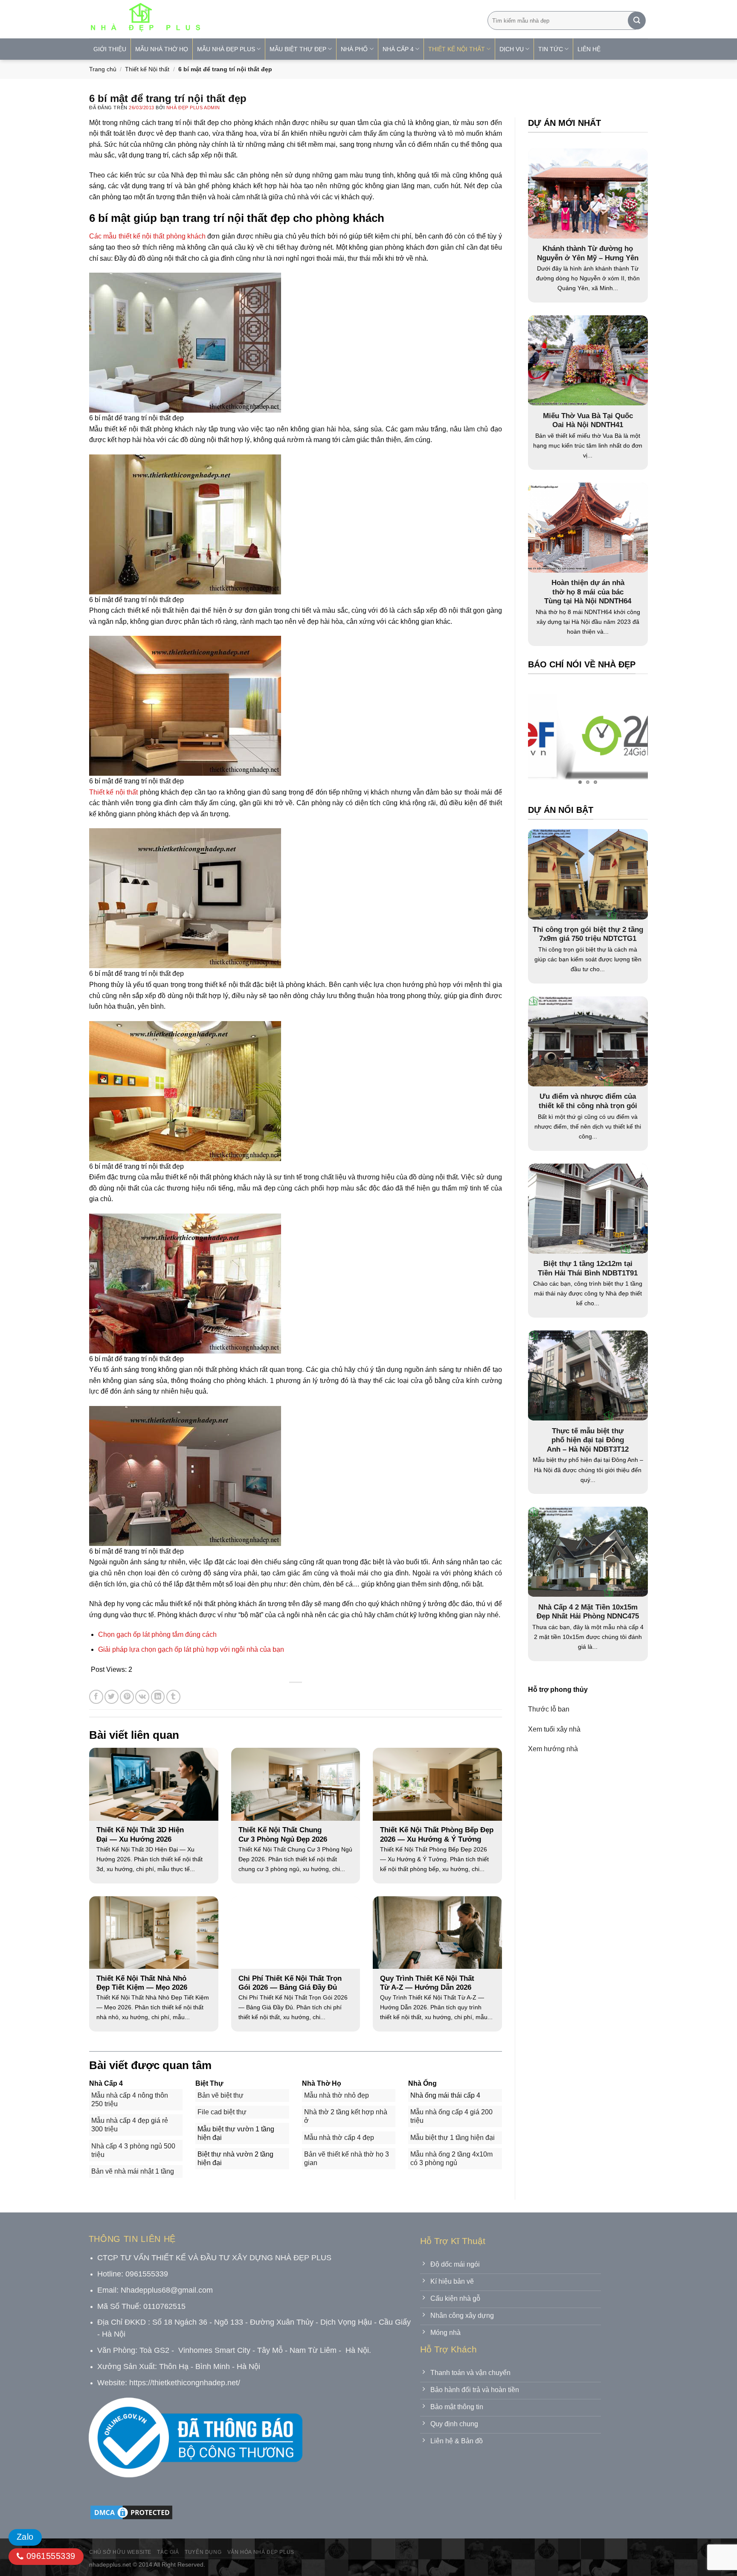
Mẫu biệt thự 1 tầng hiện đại (453, 2138)
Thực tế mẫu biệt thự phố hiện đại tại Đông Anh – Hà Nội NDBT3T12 (588, 1440)
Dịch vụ (512, 49)
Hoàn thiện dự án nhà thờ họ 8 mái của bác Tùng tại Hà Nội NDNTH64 (588, 592)
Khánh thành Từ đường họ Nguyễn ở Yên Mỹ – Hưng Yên (588, 253)
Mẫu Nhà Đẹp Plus (226, 49)
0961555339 (49, 2556)
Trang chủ (103, 69)
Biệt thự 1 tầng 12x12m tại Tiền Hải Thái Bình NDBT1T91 (588, 1268)
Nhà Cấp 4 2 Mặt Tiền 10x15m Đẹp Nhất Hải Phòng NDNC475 (588, 1611)
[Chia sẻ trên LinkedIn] (158, 1697)
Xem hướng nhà (553, 1748)
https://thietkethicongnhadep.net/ (185, 2383)
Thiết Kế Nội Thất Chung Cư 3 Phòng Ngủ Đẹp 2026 (283, 1835)
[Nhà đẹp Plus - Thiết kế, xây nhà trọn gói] (202, 19)
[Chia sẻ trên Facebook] (96, 1697)
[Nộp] (637, 20)
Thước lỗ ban (549, 1709)
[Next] (624, 737)
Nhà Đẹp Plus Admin (193, 108)
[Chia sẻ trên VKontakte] (142, 1697)
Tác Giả (168, 2552)
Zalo (25, 2537)
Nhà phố (354, 49)
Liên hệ (589, 49)
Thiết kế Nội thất (147, 69)
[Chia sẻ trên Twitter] (112, 1697)
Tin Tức (551, 49)
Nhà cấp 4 (398, 49)
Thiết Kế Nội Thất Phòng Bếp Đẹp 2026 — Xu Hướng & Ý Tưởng (437, 1835)
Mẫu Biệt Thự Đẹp (298, 49)
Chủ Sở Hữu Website (120, 2552)
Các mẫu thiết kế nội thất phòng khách (147, 236)
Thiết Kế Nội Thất (457, 49)
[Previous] (551, 737)
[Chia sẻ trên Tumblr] (173, 1697)
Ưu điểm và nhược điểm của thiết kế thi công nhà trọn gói (588, 1101)
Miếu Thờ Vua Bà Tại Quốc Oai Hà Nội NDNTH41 (588, 421)
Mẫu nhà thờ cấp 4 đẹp (339, 2138)
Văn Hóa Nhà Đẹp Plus (261, 2552)
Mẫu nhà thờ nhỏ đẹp (337, 2095)
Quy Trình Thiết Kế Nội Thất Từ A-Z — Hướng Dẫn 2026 (427, 1983)
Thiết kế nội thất (113, 792)
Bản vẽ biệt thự (221, 2095)
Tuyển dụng (203, 2552)
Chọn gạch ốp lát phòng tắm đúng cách (157, 1634)
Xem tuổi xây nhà (554, 1729)
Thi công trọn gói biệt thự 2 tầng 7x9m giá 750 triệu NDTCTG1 (588, 934)
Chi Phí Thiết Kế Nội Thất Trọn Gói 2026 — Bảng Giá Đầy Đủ (290, 1983)
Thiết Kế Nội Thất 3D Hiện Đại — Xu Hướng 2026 (140, 1835)
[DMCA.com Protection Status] (131, 2512)
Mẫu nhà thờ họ (162, 49)
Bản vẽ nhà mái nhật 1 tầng (133, 2171)
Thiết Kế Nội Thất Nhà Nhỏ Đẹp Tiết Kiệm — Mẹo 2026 (142, 1983)
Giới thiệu (110, 49)
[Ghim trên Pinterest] (127, 1697)
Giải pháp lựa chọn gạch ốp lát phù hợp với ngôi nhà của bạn (191, 1649)
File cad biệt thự (222, 2112)
